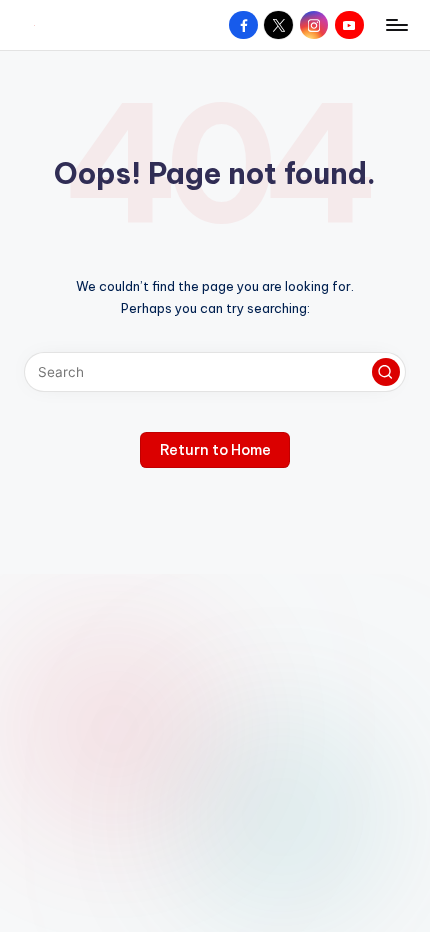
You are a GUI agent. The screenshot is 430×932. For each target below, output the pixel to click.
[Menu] (396, 24)
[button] (386, 372)
